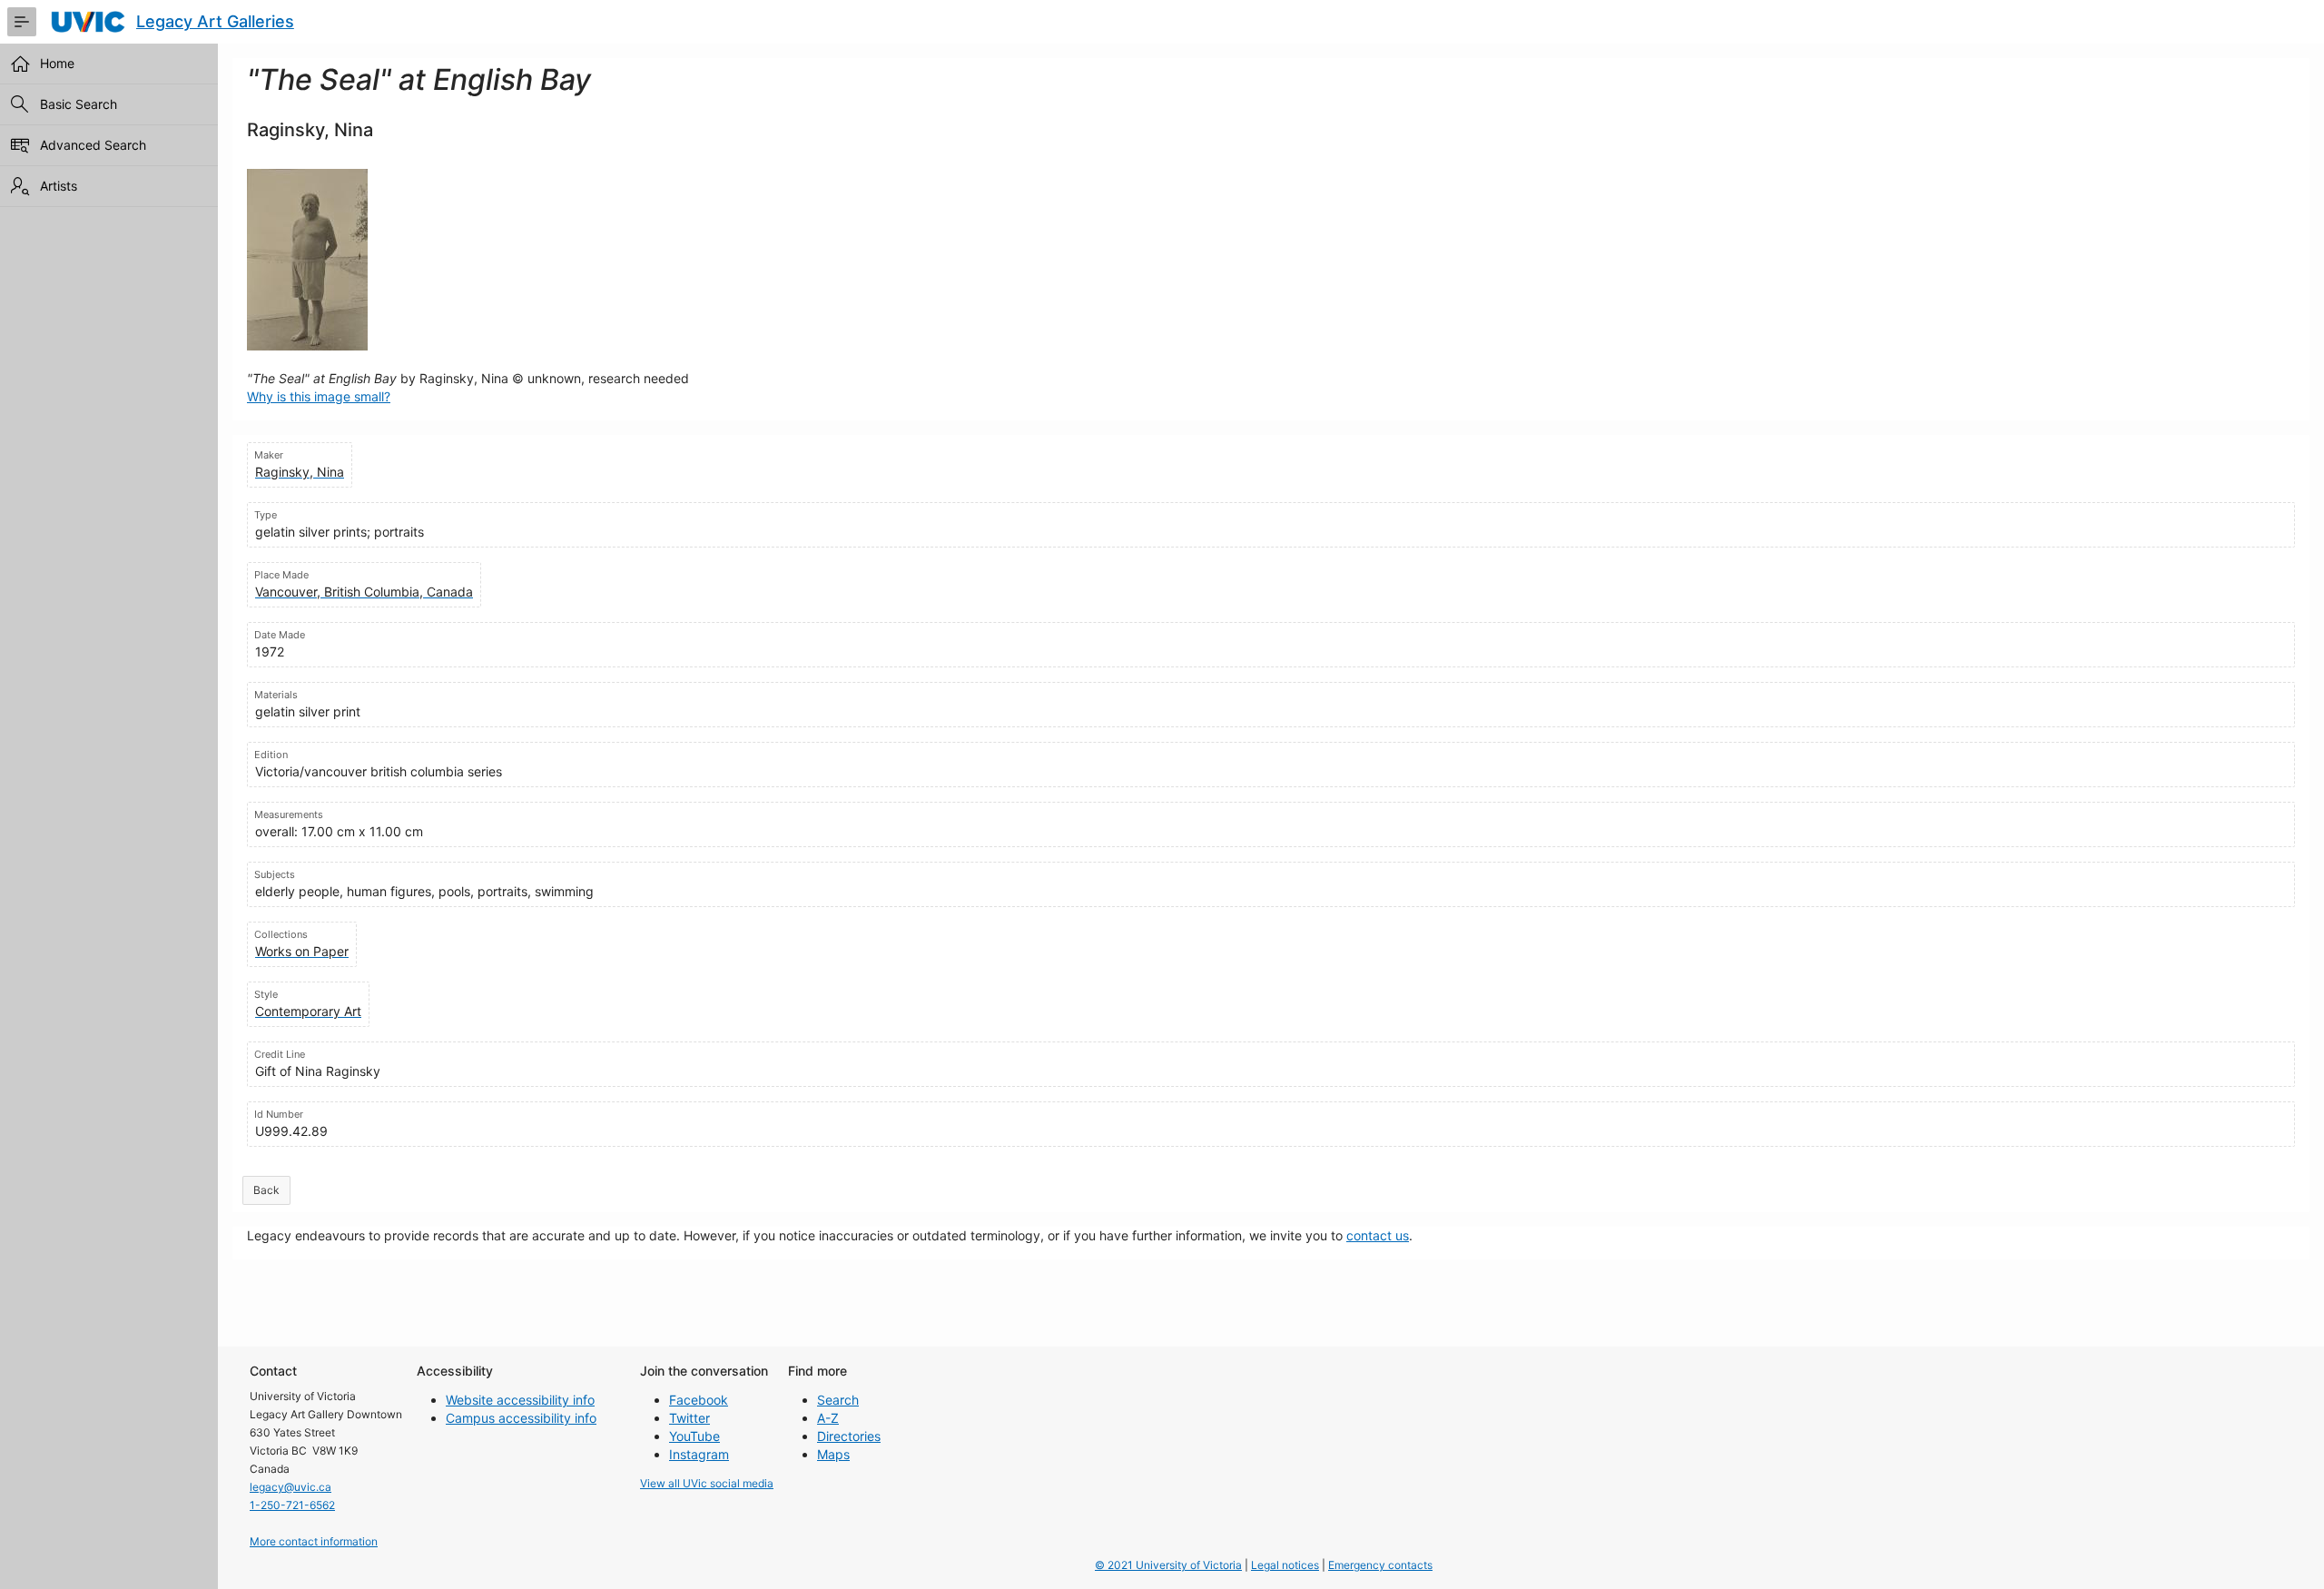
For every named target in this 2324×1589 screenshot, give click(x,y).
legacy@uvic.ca (290, 1487)
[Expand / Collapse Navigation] (22, 22)
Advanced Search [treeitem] (93, 145)
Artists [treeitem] (59, 186)
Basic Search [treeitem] (79, 104)
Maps (833, 1454)
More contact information (314, 1541)
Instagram (699, 1454)
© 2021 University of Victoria (1168, 1565)
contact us (1378, 1235)
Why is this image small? (319, 396)
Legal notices (1285, 1565)
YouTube (694, 1436)
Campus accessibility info (521, 1418)
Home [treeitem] (57, 63)
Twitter (689, 1418)
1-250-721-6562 (292, 1505)
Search (838, 1400)
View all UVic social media (707, 1483)
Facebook (699, 1400)
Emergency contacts (1380, 1565)
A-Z (828, 1418)
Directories (849, 1436)
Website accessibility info (520, 1400)
